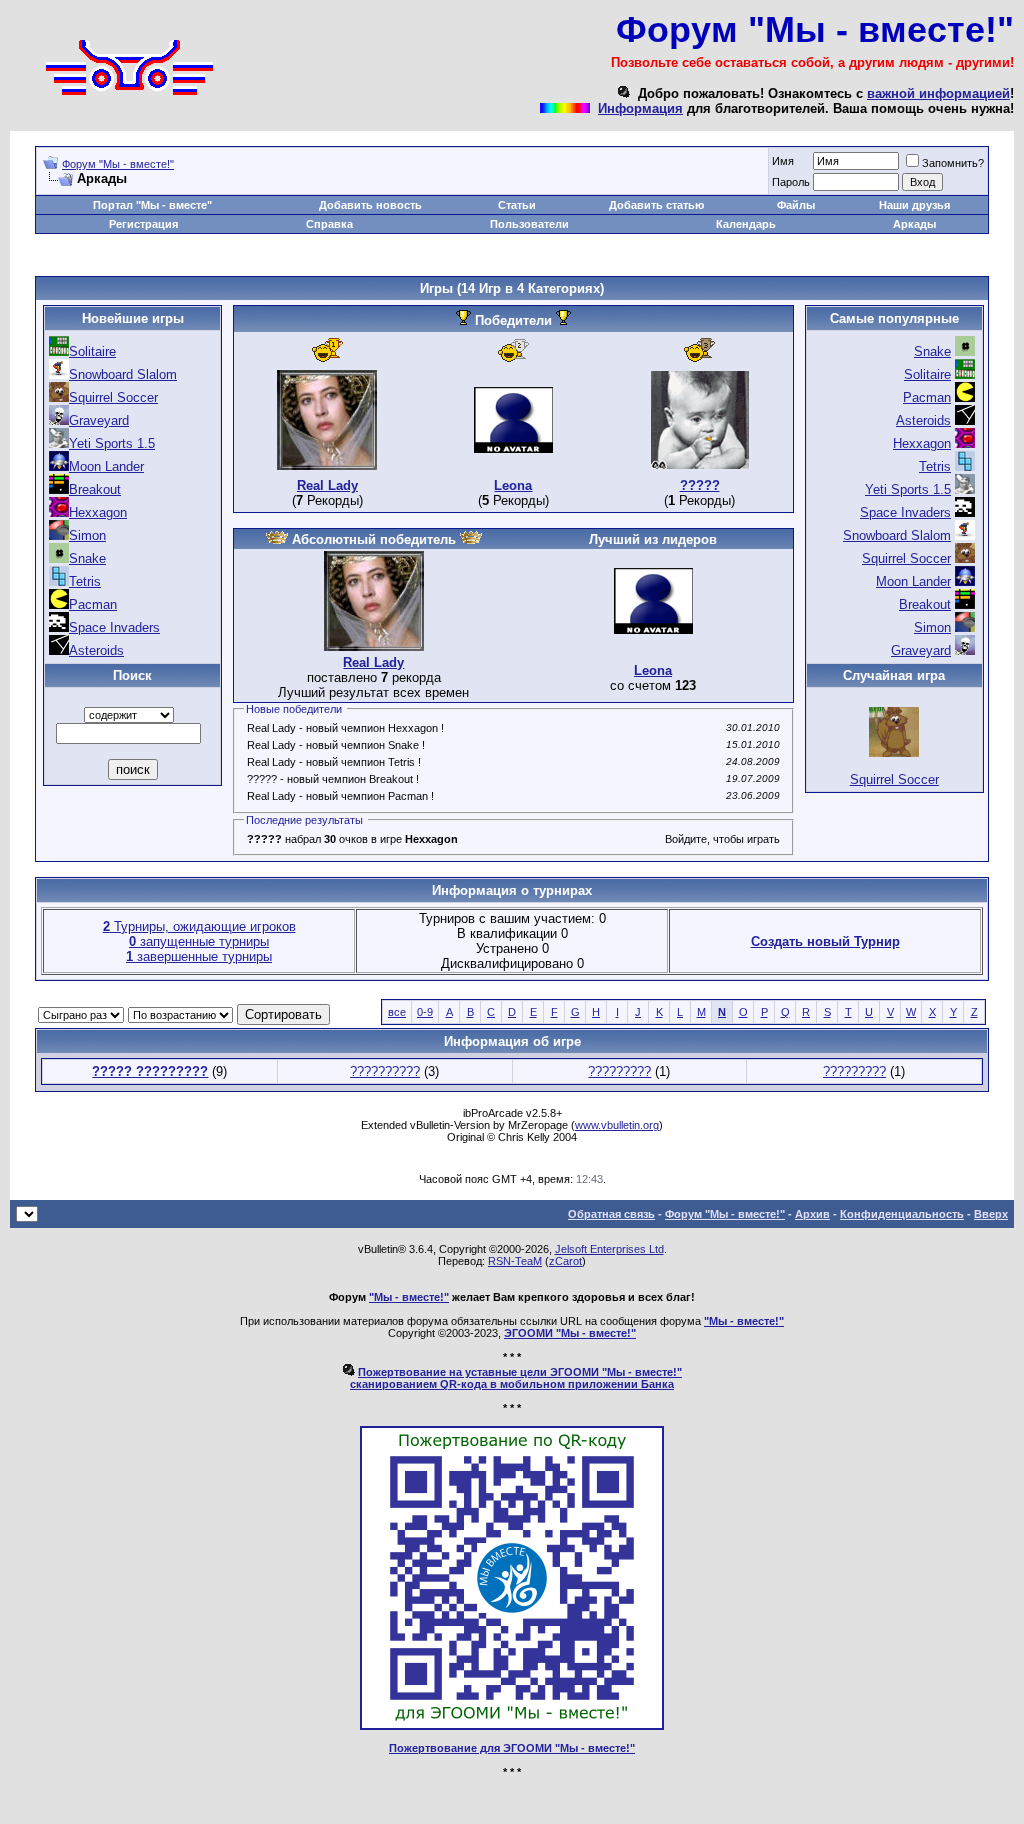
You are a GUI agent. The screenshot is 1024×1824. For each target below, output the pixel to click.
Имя (783, 161)
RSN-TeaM (515, 1261)
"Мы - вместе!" (409, 1297)
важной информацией (938, 93)
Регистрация (143, 224)
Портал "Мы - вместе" (152, 205)
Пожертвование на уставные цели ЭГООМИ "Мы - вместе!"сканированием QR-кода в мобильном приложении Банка (516, 1378)
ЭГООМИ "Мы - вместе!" (570, 1333)
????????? (619, 1071)
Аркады (914, 224)
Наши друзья (914, 205)
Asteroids (96, 650)
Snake (87, 558)
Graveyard (99, 420)
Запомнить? (953, 163)
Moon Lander (106, 466)
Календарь (746, 224)
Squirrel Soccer (113, 397)
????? (700, 485)
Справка (329, 224)
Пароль (791, 182)
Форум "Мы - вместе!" (118, 164)
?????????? (385, 1071)
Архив (812, 1214)
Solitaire (92, 351)
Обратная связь (611, 1214)
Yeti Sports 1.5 (112, 443)
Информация (640, 108)
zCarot (565, 1261)
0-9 (425, 1012)
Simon (87, 535)
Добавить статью (656, 205)
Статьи (517, 205)
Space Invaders (114, 627)
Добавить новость (370, 205)
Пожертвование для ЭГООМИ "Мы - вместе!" (512, 1748)
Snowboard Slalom (123, 374)
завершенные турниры (199, 956)
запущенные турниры (199, 941)
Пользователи (529, 224)
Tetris (85, 581)
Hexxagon (98, 512)
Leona (513, 485)
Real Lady (327, 485)
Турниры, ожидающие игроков (199, 926)
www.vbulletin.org (617, 1125)
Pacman (93, 604)
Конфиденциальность (902, 1214)
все (397, 1012)
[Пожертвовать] (512, 1726)
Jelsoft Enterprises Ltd (609, 1249)
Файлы (796, 205)
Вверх (991, 1214)
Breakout (95, 489)
